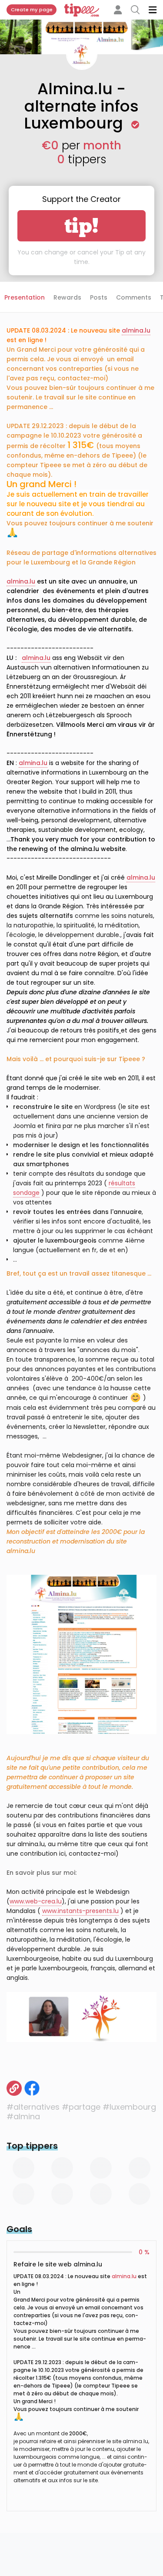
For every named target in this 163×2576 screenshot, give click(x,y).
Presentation (25, 297)
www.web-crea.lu (36, 1901)
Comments (134, 297)
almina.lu (124, 2276)
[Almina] (14, 2088)
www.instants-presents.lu (80, 1911)
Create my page (32, 10)
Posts (99, 297)
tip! (81, 226)
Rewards (67, 297)
